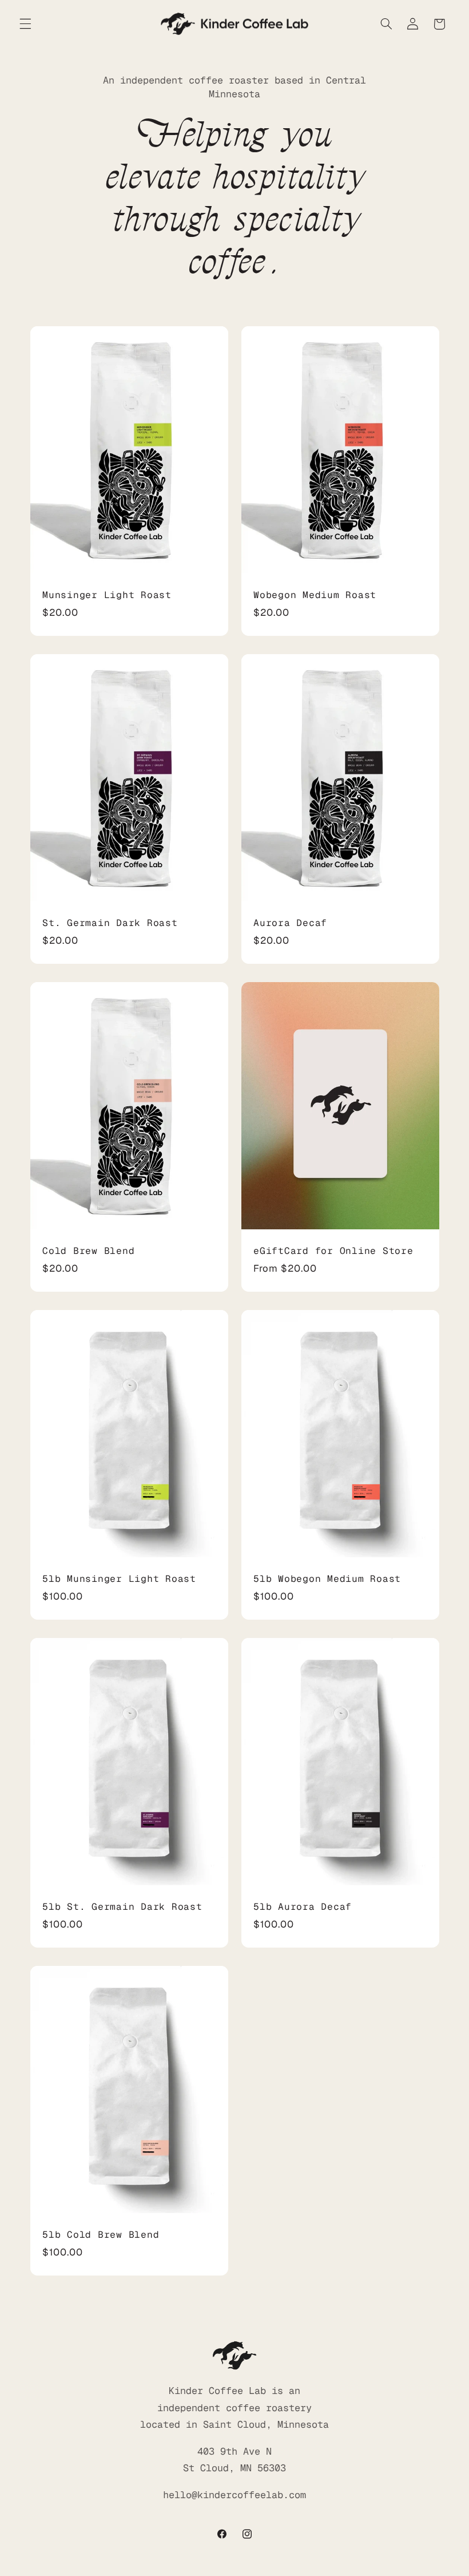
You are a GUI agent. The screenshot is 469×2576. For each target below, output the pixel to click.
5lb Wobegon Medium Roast (327, 1579)
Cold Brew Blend (88, 1251)
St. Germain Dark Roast (110, 923)
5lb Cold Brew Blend (101, 2235)
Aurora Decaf (290, 923)
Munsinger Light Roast (107, 595)
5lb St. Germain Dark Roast (122, 1908)
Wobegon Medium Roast (315, 595)
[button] (25, 24)
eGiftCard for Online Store (333, 1251)
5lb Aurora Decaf (303, 1908)
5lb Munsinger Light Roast (119, 1579)
